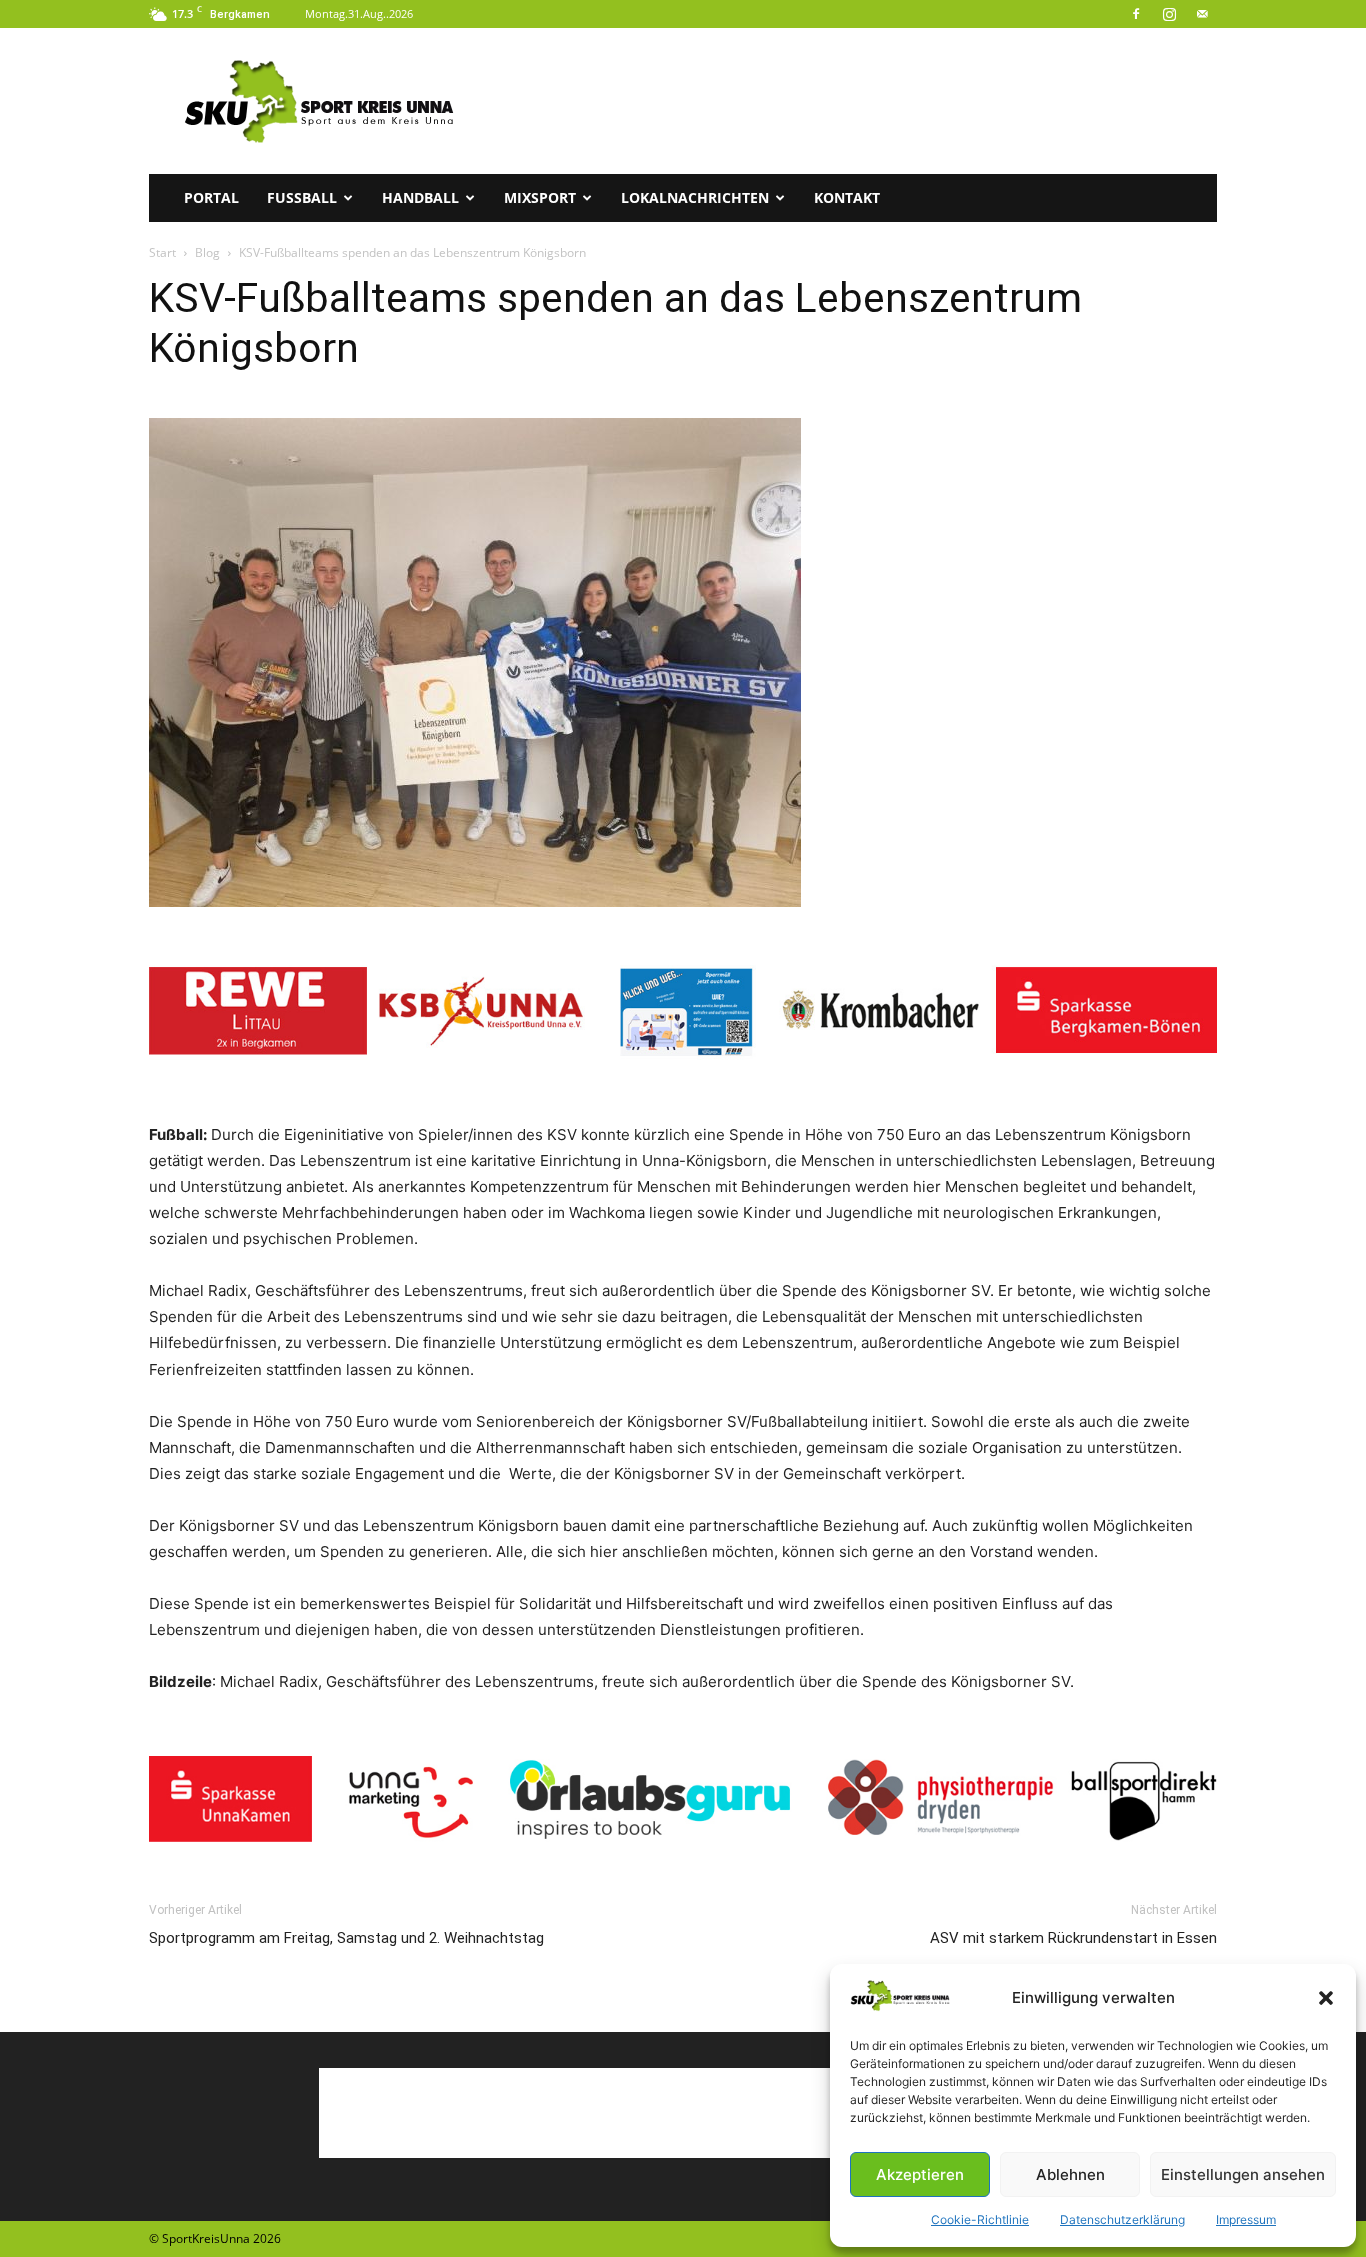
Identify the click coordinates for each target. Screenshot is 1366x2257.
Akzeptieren (920, 2174)
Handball (420, 197)
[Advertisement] (853, 101)
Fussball (302, 197)
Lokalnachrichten (695, 197)
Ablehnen (1070, 2174)
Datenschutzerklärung (1122, 2219)
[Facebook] (1136, 14)
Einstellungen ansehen (1243, 2174)
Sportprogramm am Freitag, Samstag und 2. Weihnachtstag (346, 1938)
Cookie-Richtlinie (980, 2219)
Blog (207, 252)
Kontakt (847, 197)
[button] (1326, 1998)
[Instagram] (1169, 14)
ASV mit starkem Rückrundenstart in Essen (1073, 1938)
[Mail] (1202, 14)
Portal (211, 197)
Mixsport (540, 197)
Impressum (1246, 2219)
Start (162, 252)
